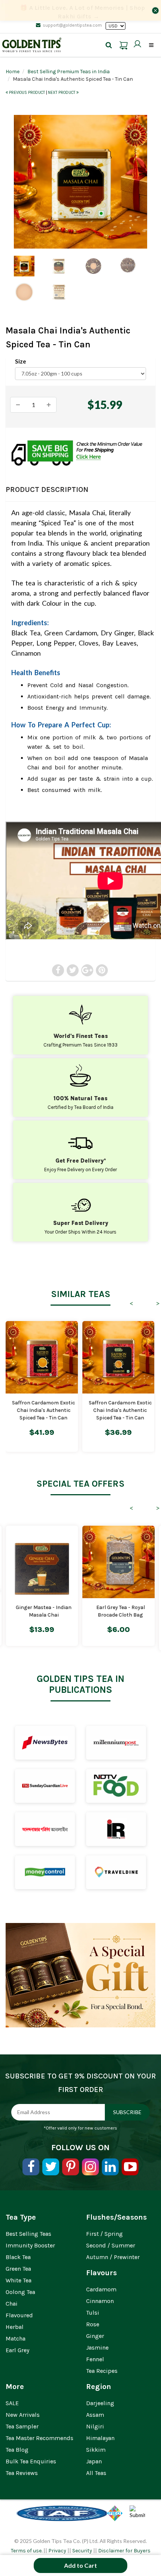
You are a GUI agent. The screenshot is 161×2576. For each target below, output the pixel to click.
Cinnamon (100, 2301)
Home (13, 72)
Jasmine (97, 2348)
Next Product (62, 93)
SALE (12, 2403)
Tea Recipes (102, 2371)
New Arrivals (23, 2415)
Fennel (95, 2359)
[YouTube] (130, 2167)
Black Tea (18, 2257)
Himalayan (100, 2438)
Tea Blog (17, 2450)
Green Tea (18, 2269)
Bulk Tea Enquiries (31, 2461)
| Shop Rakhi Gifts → (83, 12)
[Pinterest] (71, 2167)
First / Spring (104, 2234)
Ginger (95, 2336)
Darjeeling (100, 2403)
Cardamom (101, 2289)
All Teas (96, 2473)
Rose (93, 2324)
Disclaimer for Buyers (124, 2551)
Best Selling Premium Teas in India (69, 72)
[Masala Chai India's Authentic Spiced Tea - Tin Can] (80, 182)
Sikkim (96, 2450)
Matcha (16, 2338)
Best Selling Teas (28, 2234)
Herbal (15, 2327)
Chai (12, 2304)
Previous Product (27, 93)
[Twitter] (51, 2167)
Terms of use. (27, 2551)
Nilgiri (95, 2426)
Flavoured (19, 2315)
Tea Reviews (22, 2473)
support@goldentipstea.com (72, 25)
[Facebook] (31, 2167)
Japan (94, 2461)
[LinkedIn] (110, 2167)
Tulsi (93, 2313)
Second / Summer (111, 2245)
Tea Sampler (22, 2426)
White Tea (19, 2280)
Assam (95, 2415)
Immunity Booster (30, 2245)
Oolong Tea (20, 2292)
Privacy (57, 2551)
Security (82, 2551)
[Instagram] (90, 2167)
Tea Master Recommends (40, 2438)
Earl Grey (17, 2350)
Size (21, 361)
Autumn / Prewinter (113, 2257)
